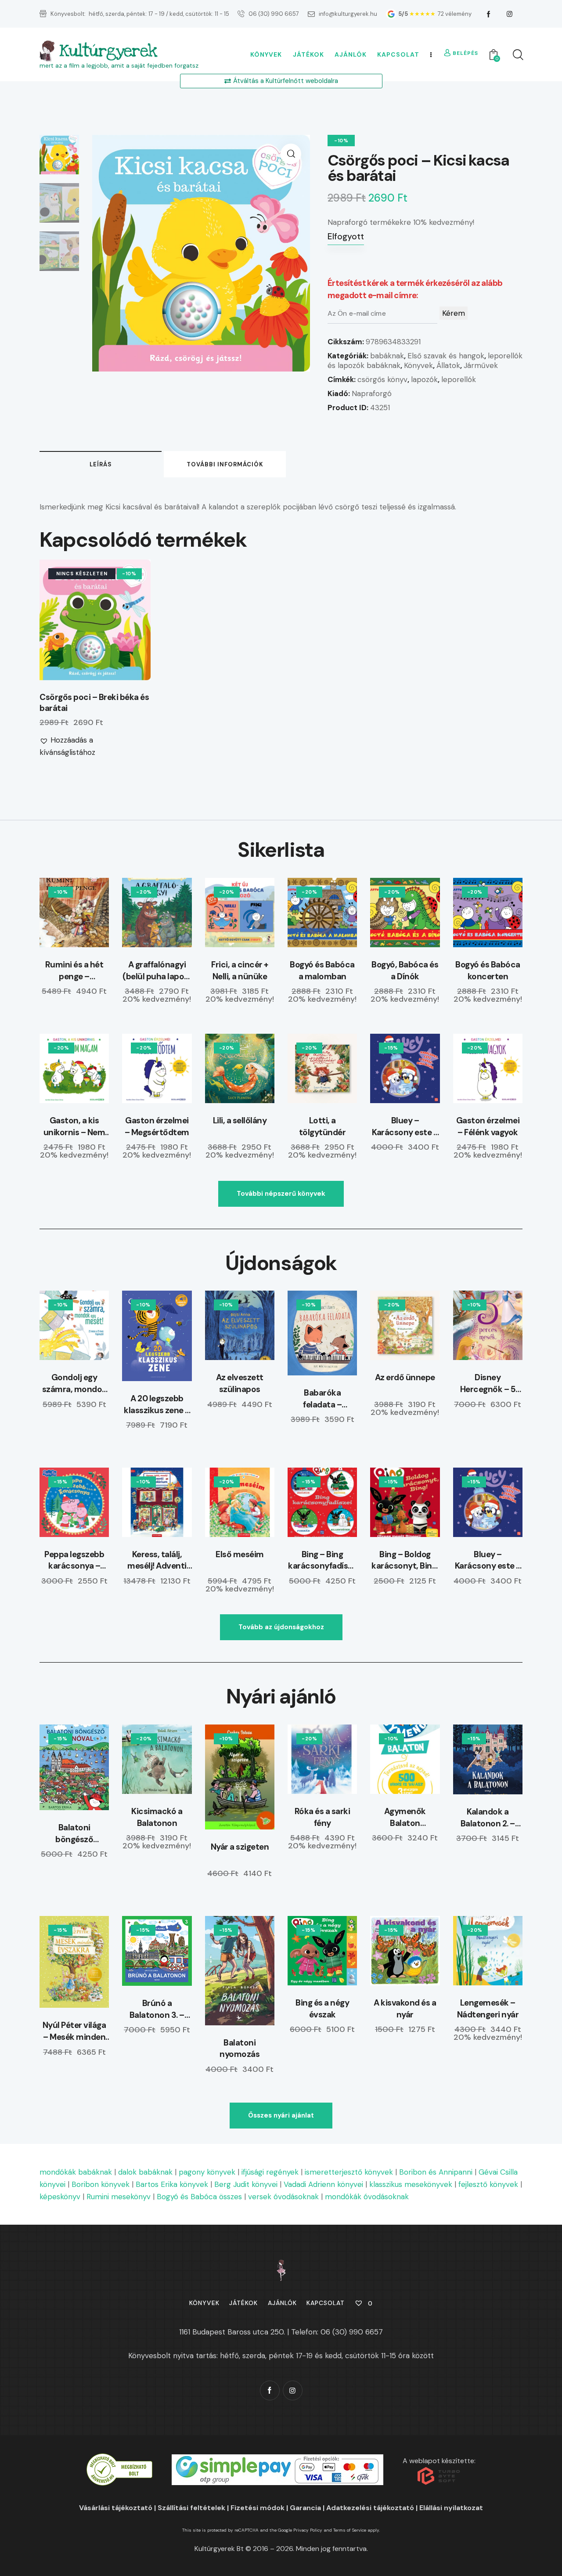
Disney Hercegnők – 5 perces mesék (488, 1384)
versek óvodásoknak (283, 2197)
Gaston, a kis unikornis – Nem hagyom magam (74, 1127)
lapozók (424, 379)
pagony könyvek (207, 2172)
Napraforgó (372, 393)
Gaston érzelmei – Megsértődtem (157, 1126)
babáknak (387, 356)
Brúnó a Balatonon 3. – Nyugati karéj (157, 2009)
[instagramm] (510, 14)
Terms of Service (350, 2530)
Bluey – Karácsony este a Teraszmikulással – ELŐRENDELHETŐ (405, 1127)
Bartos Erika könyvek (172, 2184)
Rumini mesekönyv (119, 2197)
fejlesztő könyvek (488, 2184)
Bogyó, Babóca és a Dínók (405, 971)
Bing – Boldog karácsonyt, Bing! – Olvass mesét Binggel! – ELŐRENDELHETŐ (405, 1560)
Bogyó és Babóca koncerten (488, 971)
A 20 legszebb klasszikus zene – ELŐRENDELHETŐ (157, 1405)
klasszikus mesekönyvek (411, 2184)
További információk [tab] (225, 464)
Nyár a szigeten (240, 1847)
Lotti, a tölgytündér (322, 1126)
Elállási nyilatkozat (451, 2508)
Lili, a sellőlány (240, 1120)
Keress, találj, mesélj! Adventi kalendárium (157, 1560)
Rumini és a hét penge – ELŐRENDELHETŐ (74, 971)
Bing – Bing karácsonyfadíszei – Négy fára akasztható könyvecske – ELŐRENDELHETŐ (322, 1560)
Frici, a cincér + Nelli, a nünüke (240, 971)
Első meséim (240, 1554)
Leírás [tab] (101, 464)
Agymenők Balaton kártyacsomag (405, 1817)
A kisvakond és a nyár (405, 2009)
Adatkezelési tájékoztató (370, 2508)
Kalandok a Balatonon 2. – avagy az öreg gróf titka (488, 1818)
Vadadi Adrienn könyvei (323, 2184)
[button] (291, 154)
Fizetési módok (258, 2508)
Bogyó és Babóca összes (199, 2197)
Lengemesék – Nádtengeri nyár (488, 2009)
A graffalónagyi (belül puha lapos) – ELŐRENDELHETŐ (157, 971)
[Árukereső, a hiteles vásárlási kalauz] (119, 2459)
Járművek (481, 365)
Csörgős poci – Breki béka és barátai (94, 703)
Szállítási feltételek (191, 2508)
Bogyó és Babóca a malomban (322, 971)
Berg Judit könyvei (246, 2184)
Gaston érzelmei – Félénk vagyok (488, 1126)
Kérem (454, 313)
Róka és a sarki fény (322, 1817)
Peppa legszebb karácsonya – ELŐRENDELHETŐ (74, 1560)
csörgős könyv (382, 379)
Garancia (305, 2508)
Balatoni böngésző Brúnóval (74, 1834)
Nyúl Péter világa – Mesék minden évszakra (74, 2031)
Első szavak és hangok (446, 356)
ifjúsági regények (270, 2172)
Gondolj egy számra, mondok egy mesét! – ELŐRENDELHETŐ (74, 1384)
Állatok (448, 365)
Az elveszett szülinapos (240, 1383)
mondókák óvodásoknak (367, 2197)
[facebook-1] (489, 14)
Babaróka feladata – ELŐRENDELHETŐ (322, 1399)
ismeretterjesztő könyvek (349, 2172)
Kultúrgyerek (108, 51)
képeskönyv (60, 2197)
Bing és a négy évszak (322, 2009)
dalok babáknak (145, 2172)
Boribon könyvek (101, 2184)
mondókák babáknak (76, 2172)
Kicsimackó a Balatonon (157, 1817)
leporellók (459, 379)
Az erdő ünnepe (405, 1377)
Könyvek (418, 365)
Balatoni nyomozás (240, 2049)
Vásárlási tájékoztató (116, 2508)
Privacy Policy (308, 2530)
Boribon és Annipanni (436, 2172)
